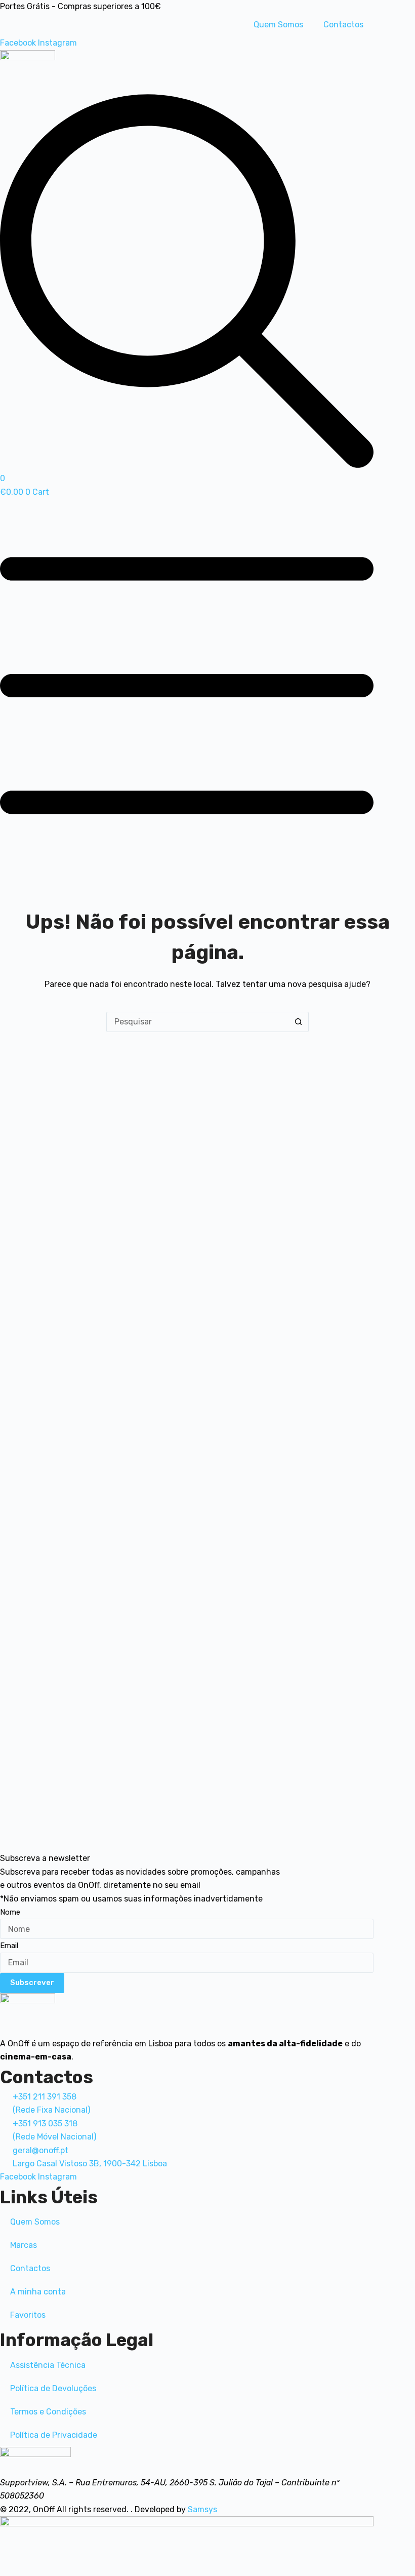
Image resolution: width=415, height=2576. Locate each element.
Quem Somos (278, 25)
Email (9, 1946)
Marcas (24, 2245)
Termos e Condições (48, 2412)
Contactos (343, 25)
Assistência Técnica (48, 2365)
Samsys (202, 2509)
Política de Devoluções (53, 2388)
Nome (10, 1912)
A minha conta (38, 2292)
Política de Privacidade (54, 2435)
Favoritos (28, 2315)
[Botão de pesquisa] (299, 1022)
